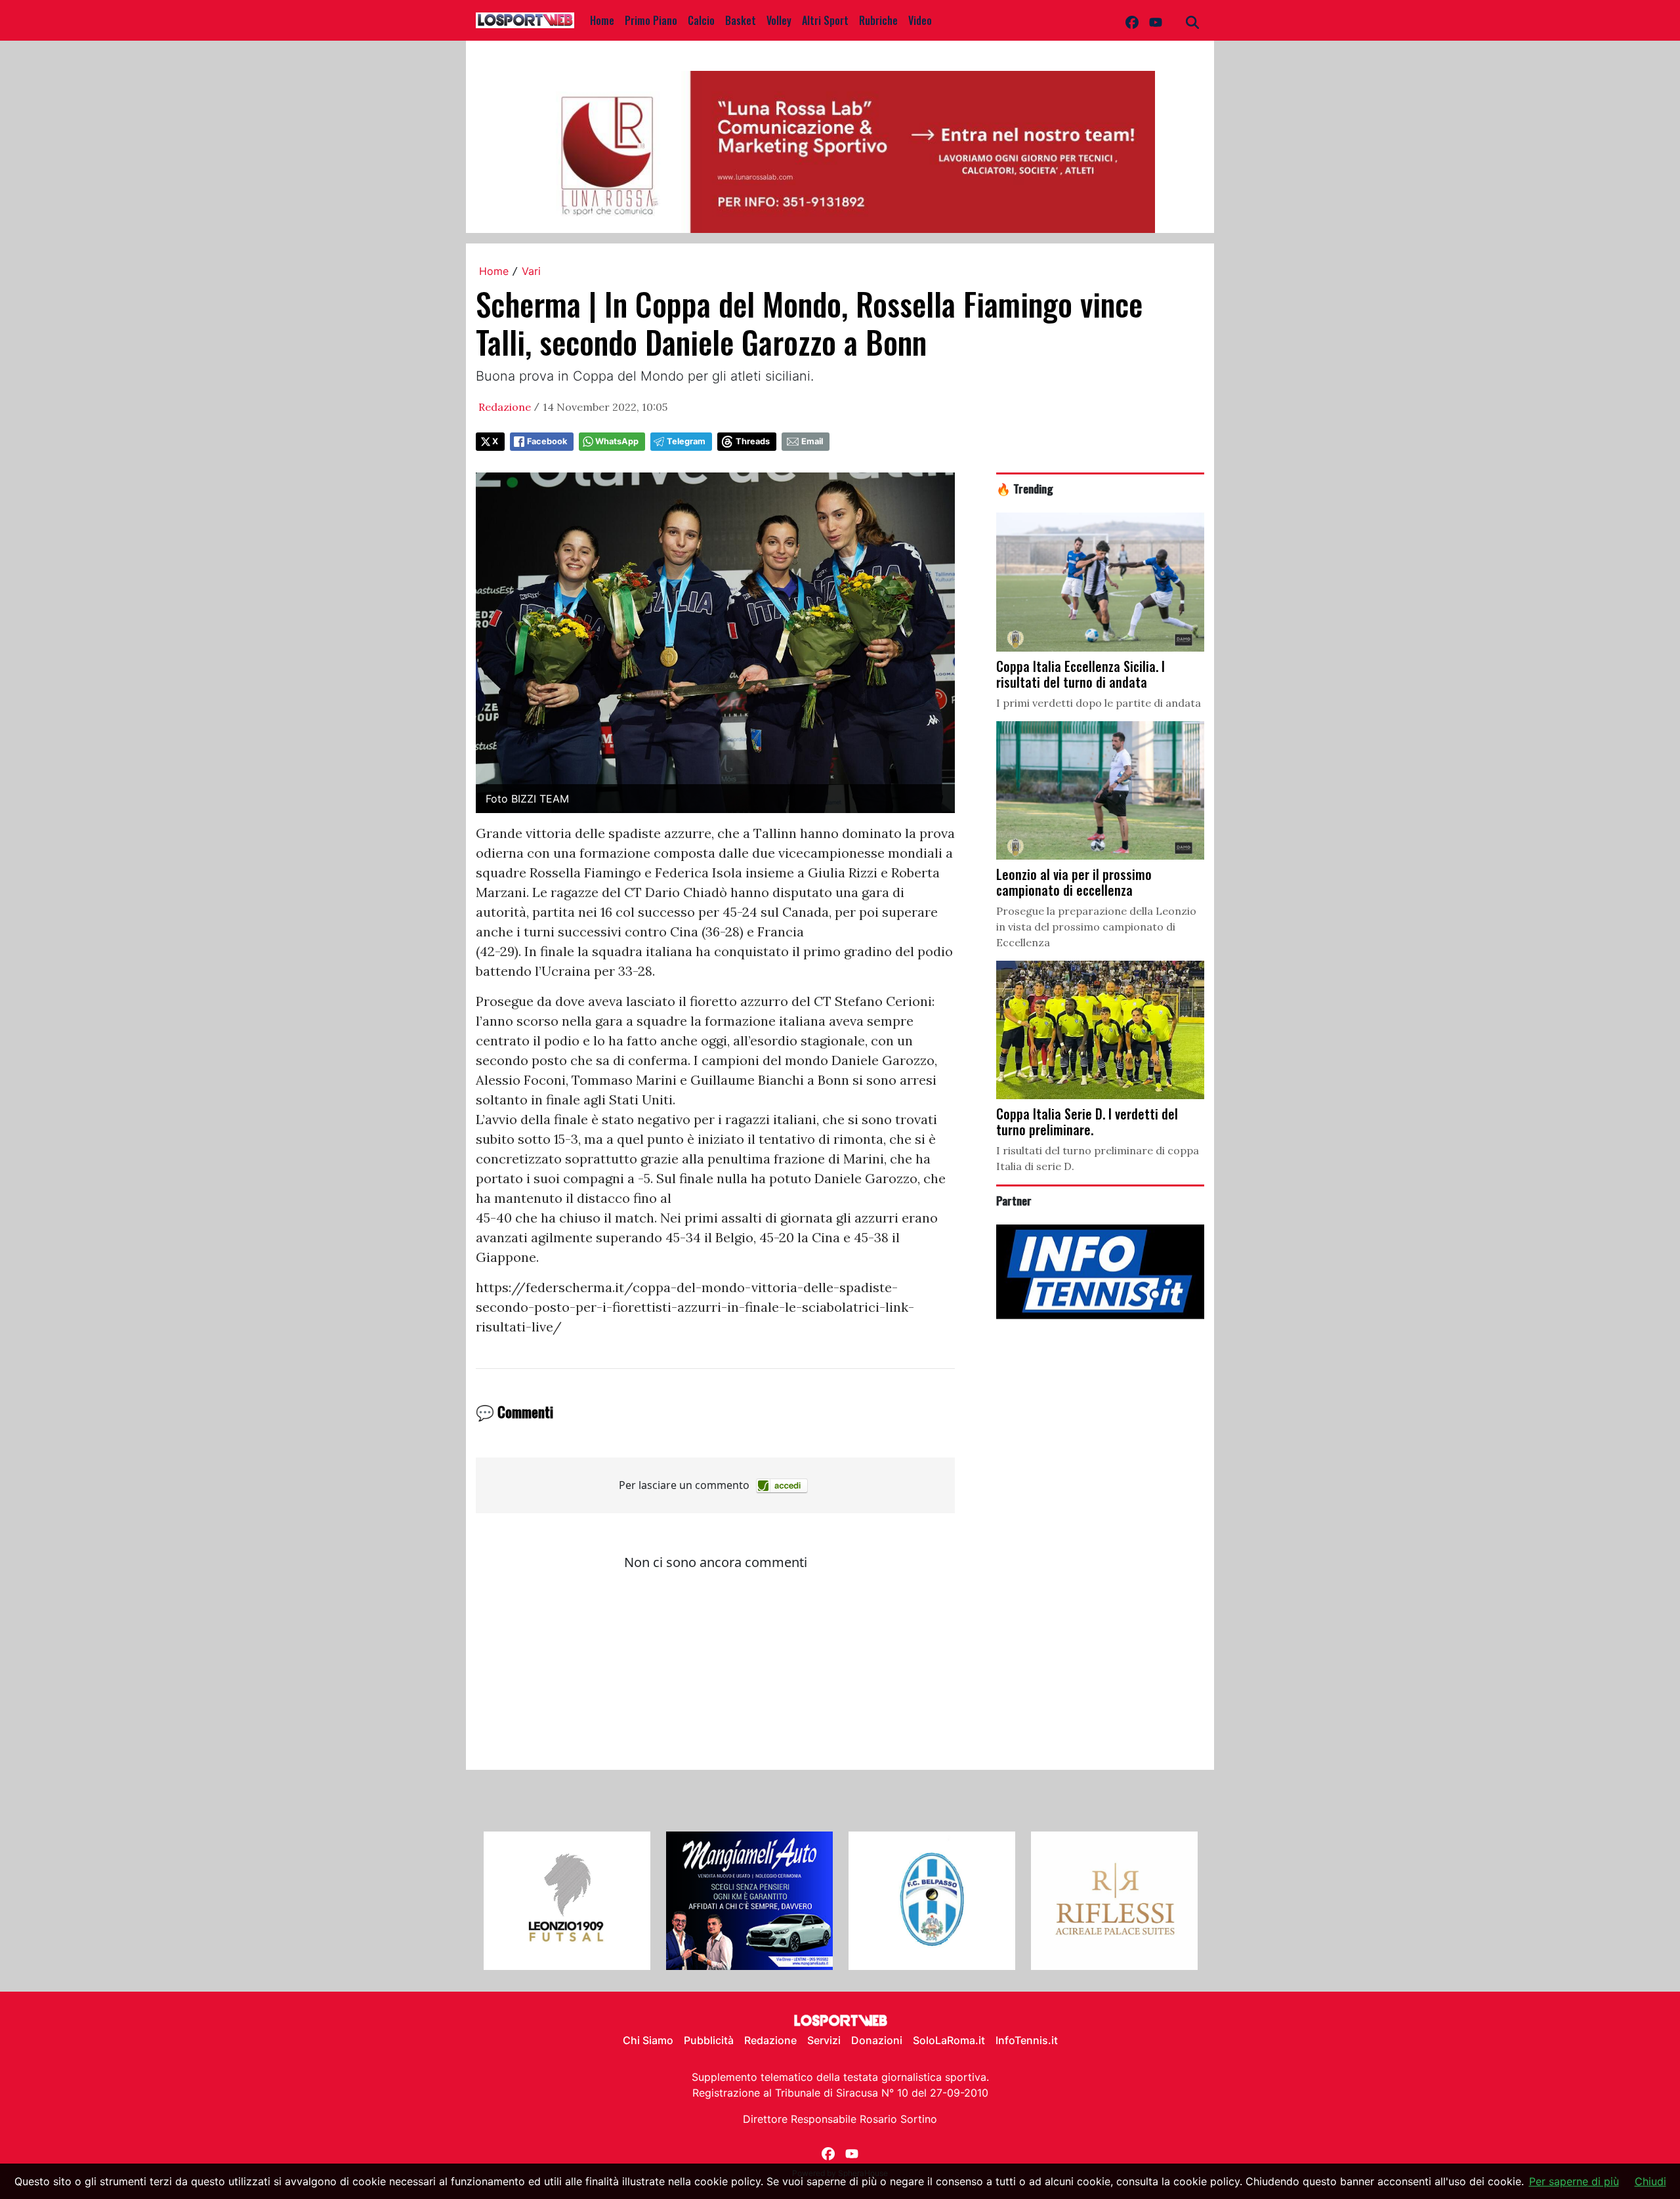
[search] (1192, 20)
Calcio (701, 20)
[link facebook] (1132, 20)
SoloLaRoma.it (949, 2040)
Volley (779, 20)
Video (920, 20)
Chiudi (1650, 2181)
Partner (1014, 1200)
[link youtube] (1156, 20)
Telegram (686, 441)
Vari (531, 271)
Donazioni (877, 2040)
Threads (753, 441)
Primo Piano (651, 20)
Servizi (824, 2040)
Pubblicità (709, 2040)
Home (602, 20)
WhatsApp (617, 441)
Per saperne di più (1574, 2181)
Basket (741, 20)
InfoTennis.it (1027, 2040)
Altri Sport (825, 20)
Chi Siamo (648, 2040)
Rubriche (878, 20)
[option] (567, 1901)
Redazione (505, 407)
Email (812, 441)
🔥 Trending (1025, 488)
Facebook (547, 441)
